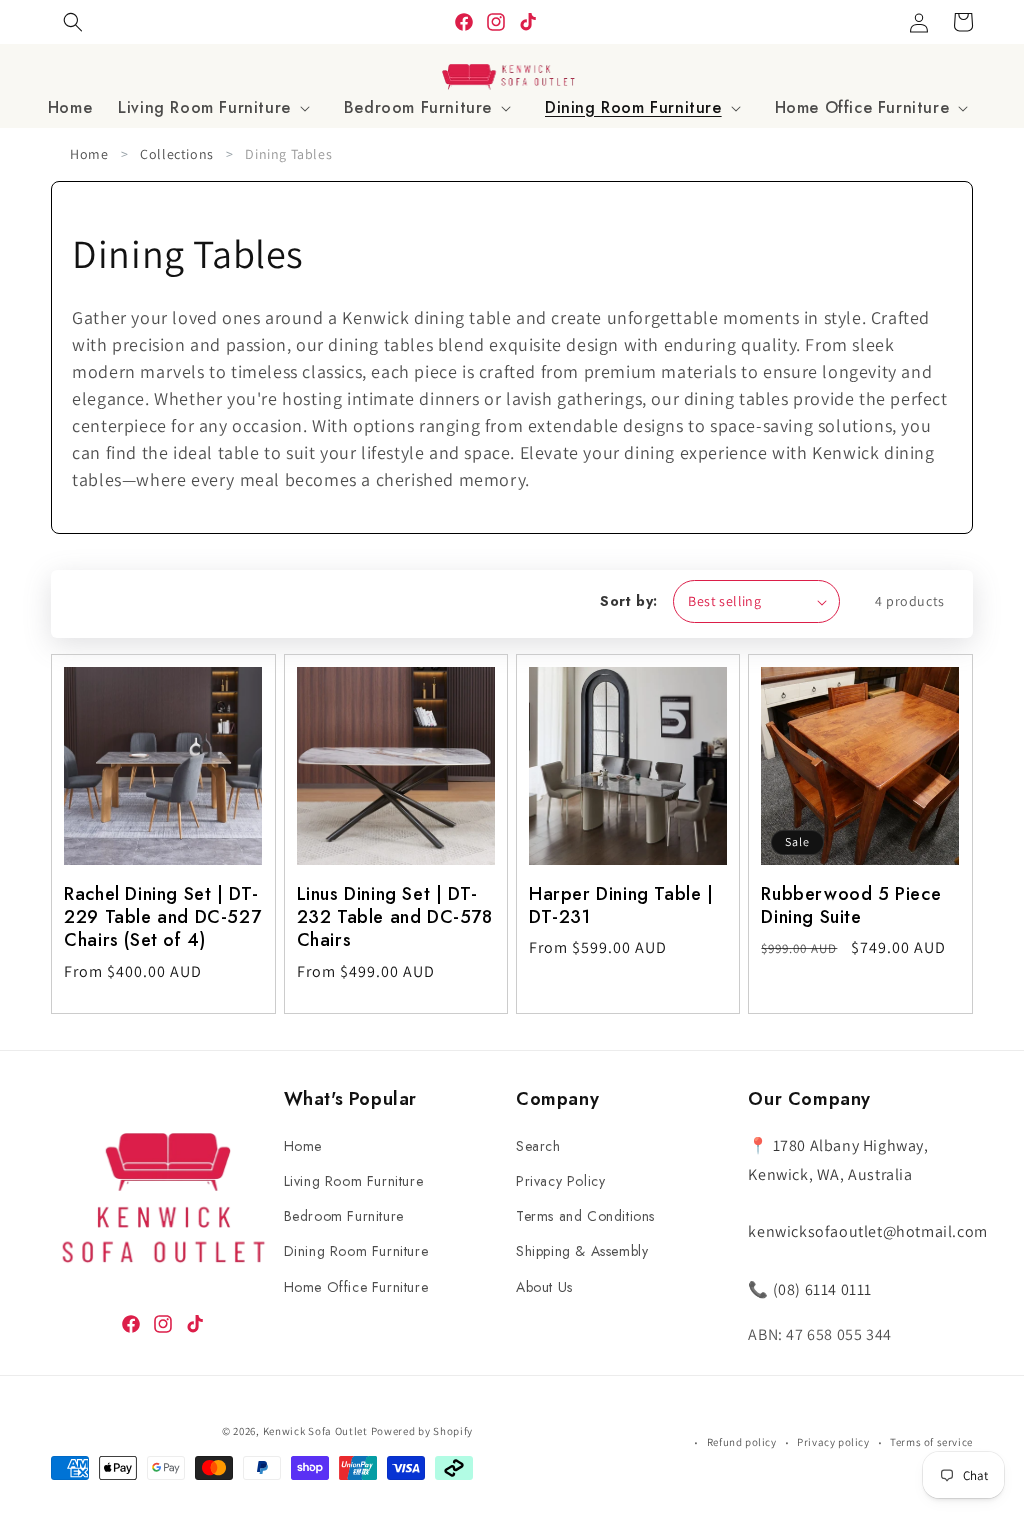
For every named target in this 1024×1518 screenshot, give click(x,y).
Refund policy (742, 1442)
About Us (544, 1287)
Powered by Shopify (422, 1431)
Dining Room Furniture (356, 1251)
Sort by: (628, 601)
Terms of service (931, 1442)
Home (89, 154)
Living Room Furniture (354, 1181)
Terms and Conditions (585, 1216)
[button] (218, 108)
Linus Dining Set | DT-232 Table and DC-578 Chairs (395, 918)
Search (538, 1146)
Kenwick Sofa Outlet (315, 1431)
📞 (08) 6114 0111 (810, 1289)
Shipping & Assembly (582, 1251)
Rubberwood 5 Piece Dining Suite (851, 906)
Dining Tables (288, 154)
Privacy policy (833, 1442)
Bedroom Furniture (344, 1216)
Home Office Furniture (356, 1287)
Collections (177, 154)
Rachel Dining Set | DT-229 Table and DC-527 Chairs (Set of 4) (162, 918)
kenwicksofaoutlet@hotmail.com (867, 1231)
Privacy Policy (560, 1181)
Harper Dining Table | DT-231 (621, 906)
